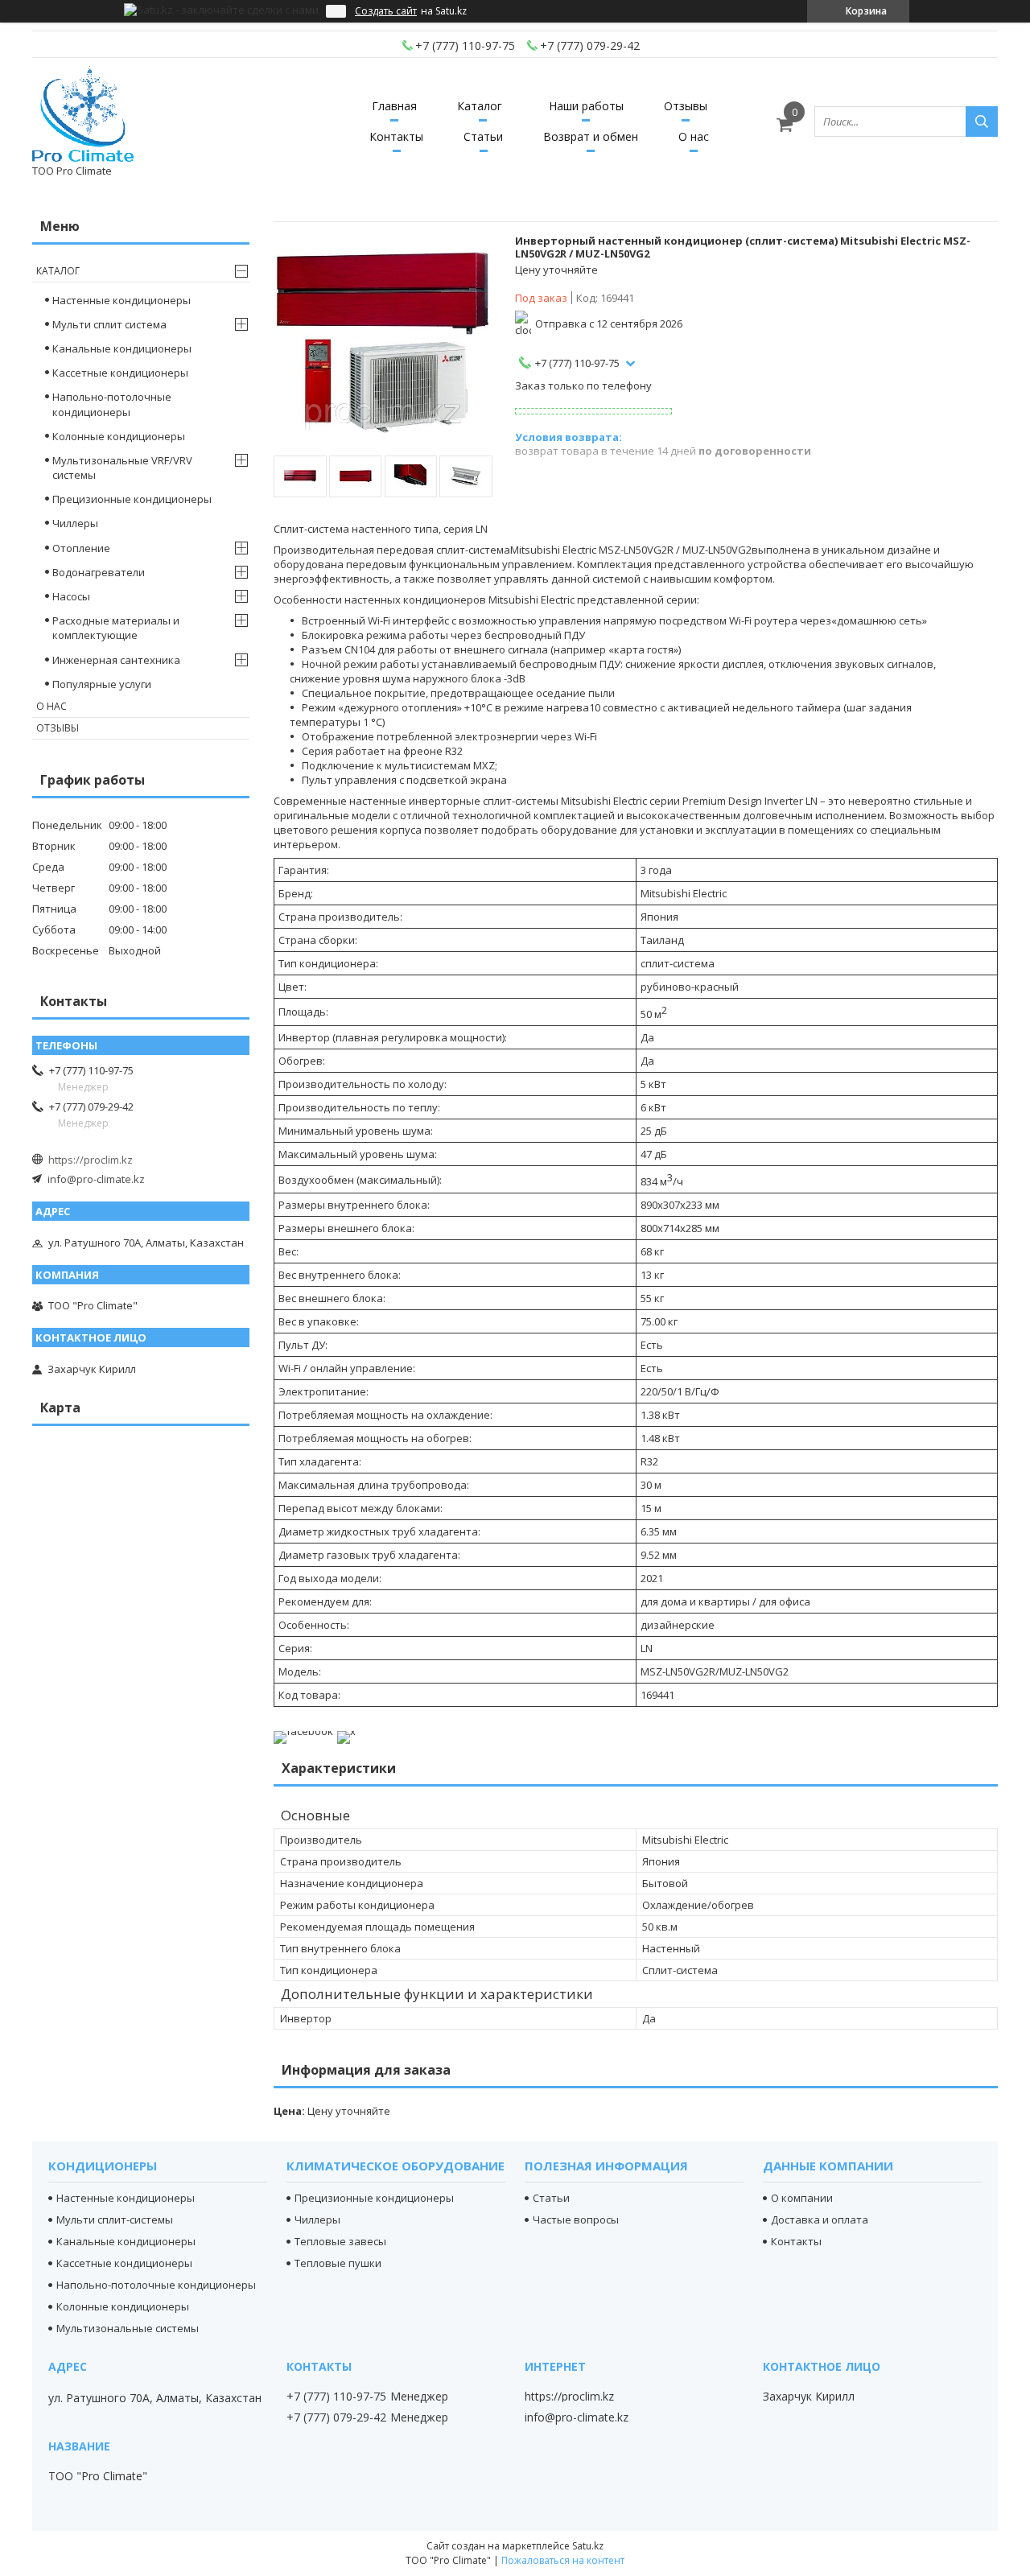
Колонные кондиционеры (119, 436)
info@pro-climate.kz (96, 1179)
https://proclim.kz (91, 1160)
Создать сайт (386, 11)
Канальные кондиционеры (122, 348)
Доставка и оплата (820, 2219)
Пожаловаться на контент (563, 2560)
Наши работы (586, 106)
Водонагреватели (99, 572)
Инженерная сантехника (116, 660)
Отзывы (686, 106)
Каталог (480, 106)
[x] (346, 1731)
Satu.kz (588, 2546)
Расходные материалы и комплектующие (116, 628)
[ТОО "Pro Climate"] (83, 114)
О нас (694, 136)
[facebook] (303, 1731)
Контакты (396, 136)
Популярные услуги (102, 684)
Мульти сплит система (109, 324)
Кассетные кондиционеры (120, 373)
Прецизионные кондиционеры (132, 499)
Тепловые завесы (340, 2241)
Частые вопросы (576, 2219)
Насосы (71, 596)
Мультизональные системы (128, 2328)
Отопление (81, 548)
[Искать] (982, 122)
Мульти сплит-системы (115, 2219)
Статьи (483, 136)
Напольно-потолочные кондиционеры (112, 404)
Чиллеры (75, 523)
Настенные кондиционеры (122, 300)
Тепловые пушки (338, 2263)
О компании (802, 2198)
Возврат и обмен (591, 136)
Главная (394, 106)
